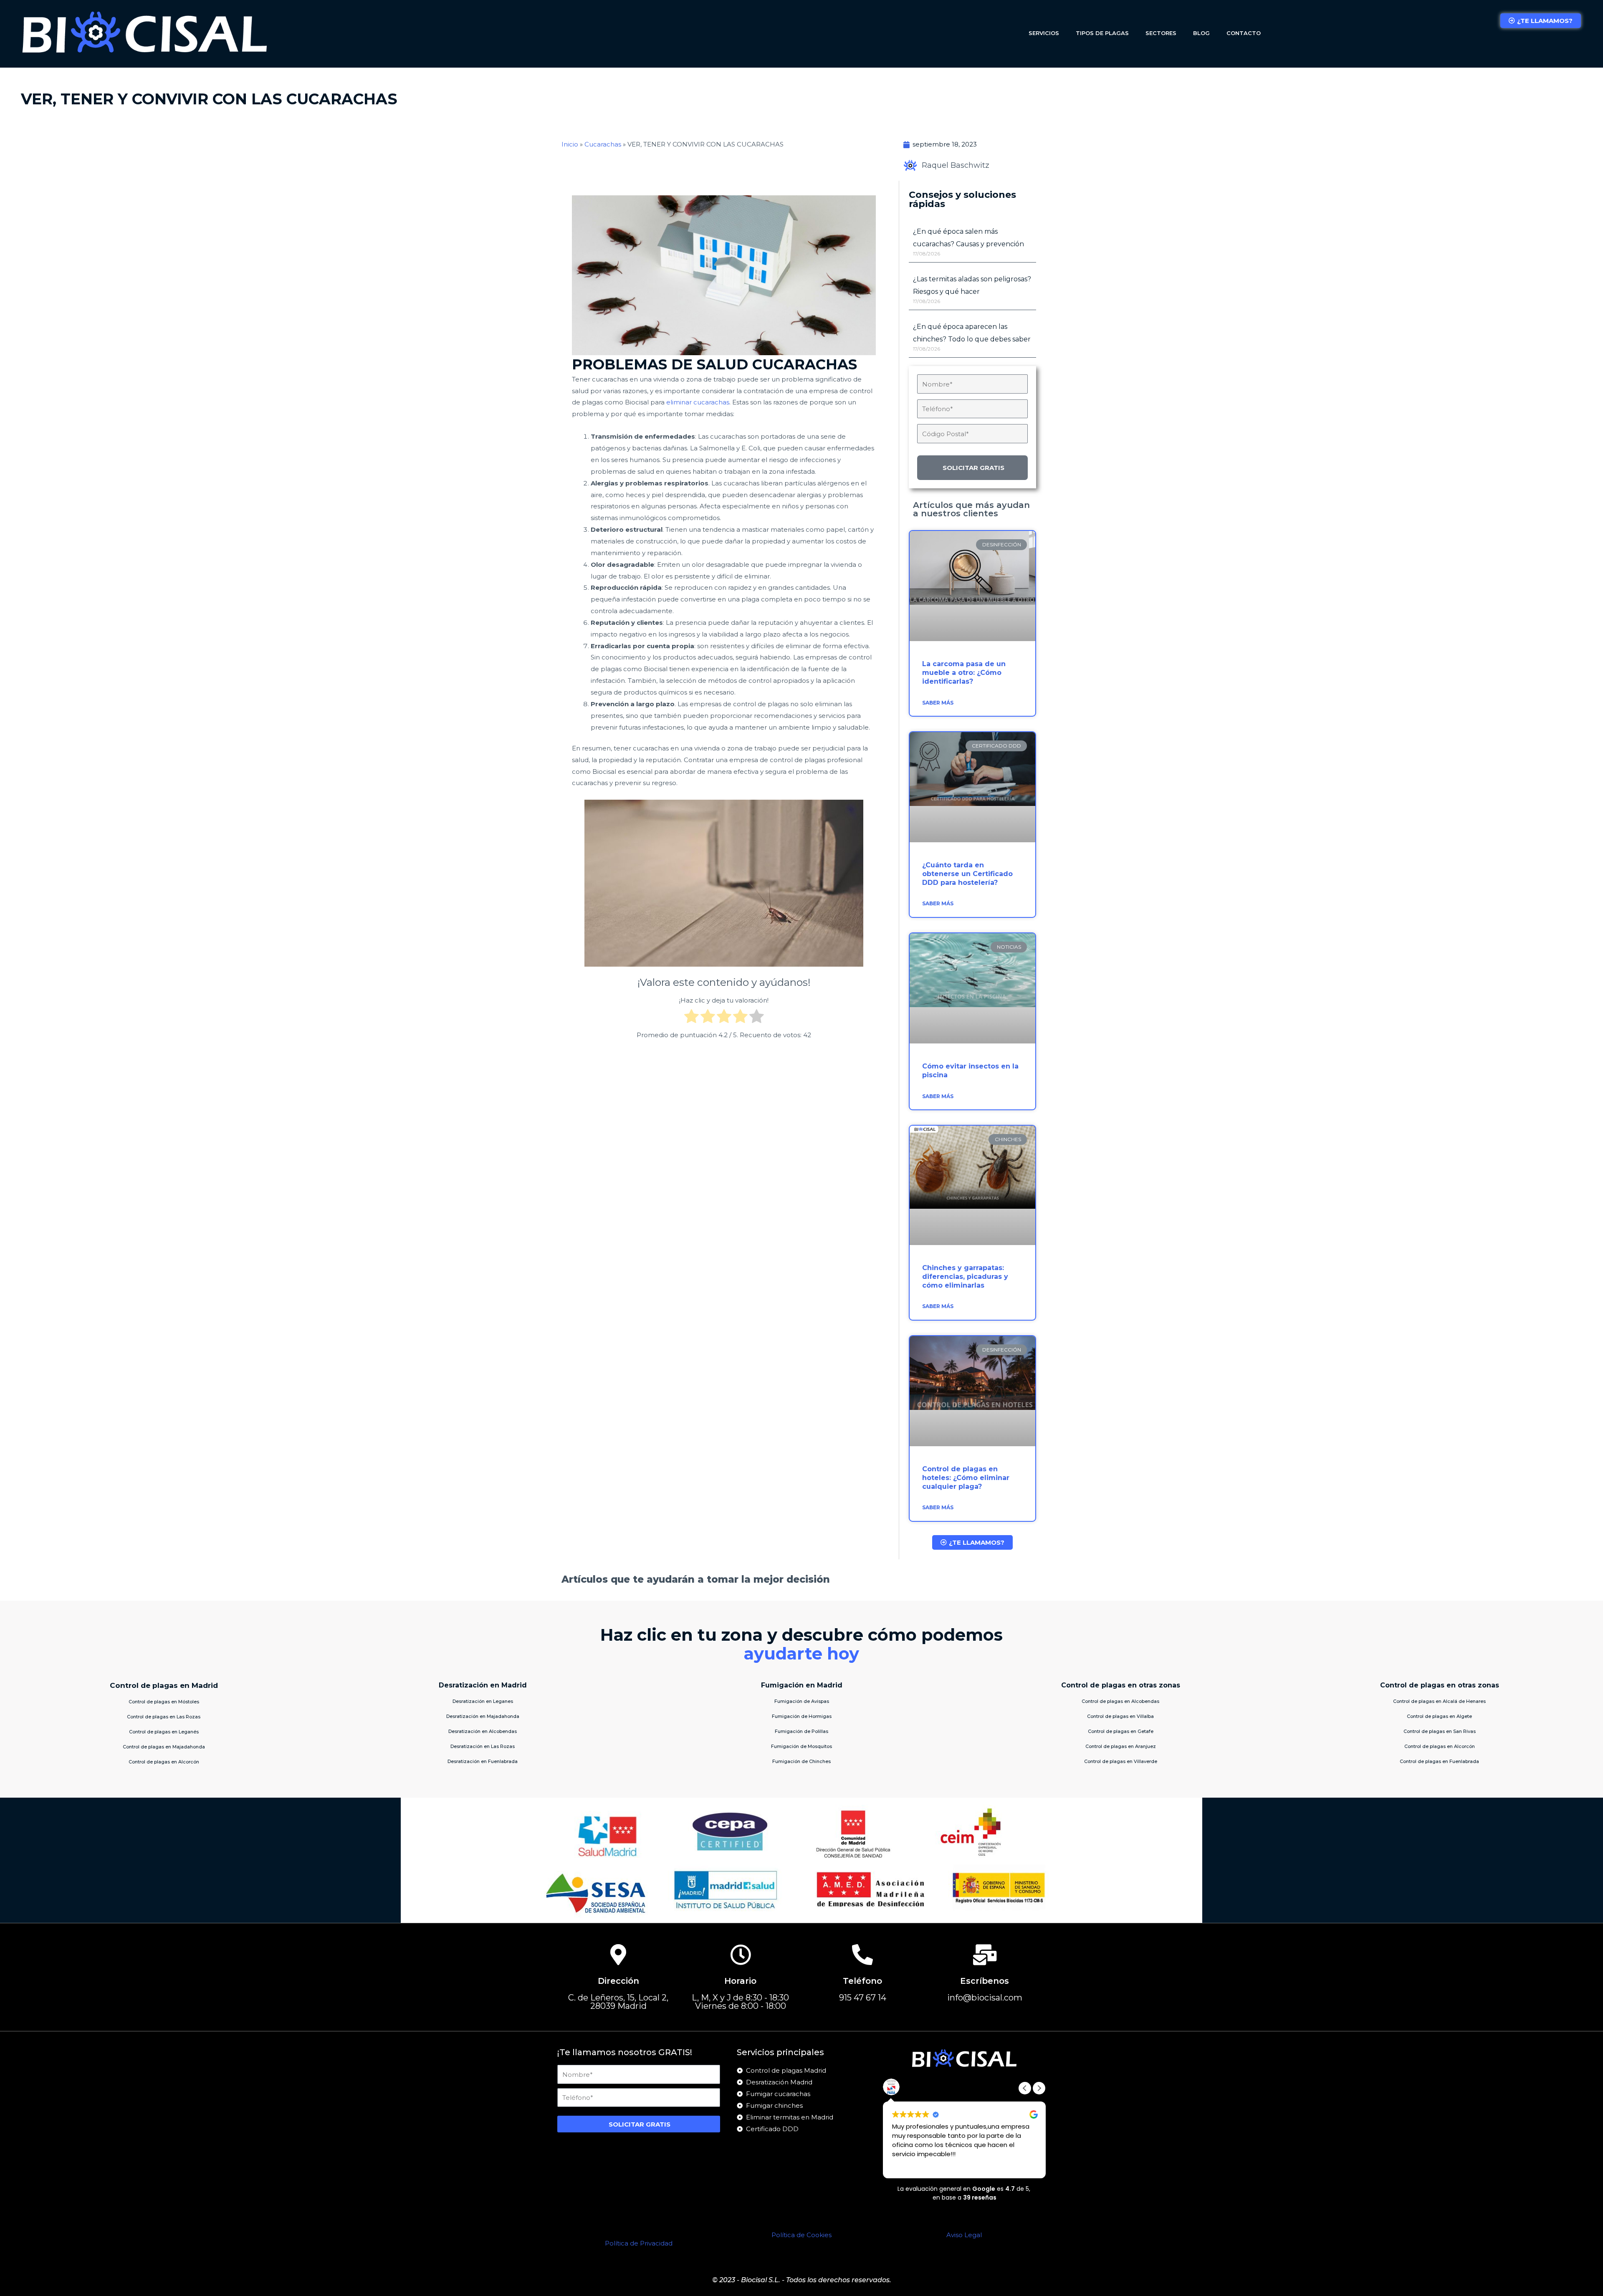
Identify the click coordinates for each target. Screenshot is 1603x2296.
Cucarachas (603, 144)
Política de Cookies (801, 2235)
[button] (1039, 2088)
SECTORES (1161, 33)
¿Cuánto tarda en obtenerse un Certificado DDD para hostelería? (967, 874)
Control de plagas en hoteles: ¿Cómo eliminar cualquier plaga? (966, 1478)
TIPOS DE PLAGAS (1102, 33)
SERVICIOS (1044, 33)
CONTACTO (1244, 33)
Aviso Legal (964, 2235)
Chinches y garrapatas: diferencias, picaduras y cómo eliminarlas (965, 1277)
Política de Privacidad (639, 2243)
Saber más (938, 703)
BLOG (1201, 33)
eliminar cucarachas (698, 402)
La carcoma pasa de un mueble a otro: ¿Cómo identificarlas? (964, 673)
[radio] (692, 1018)
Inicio (570, 144)
